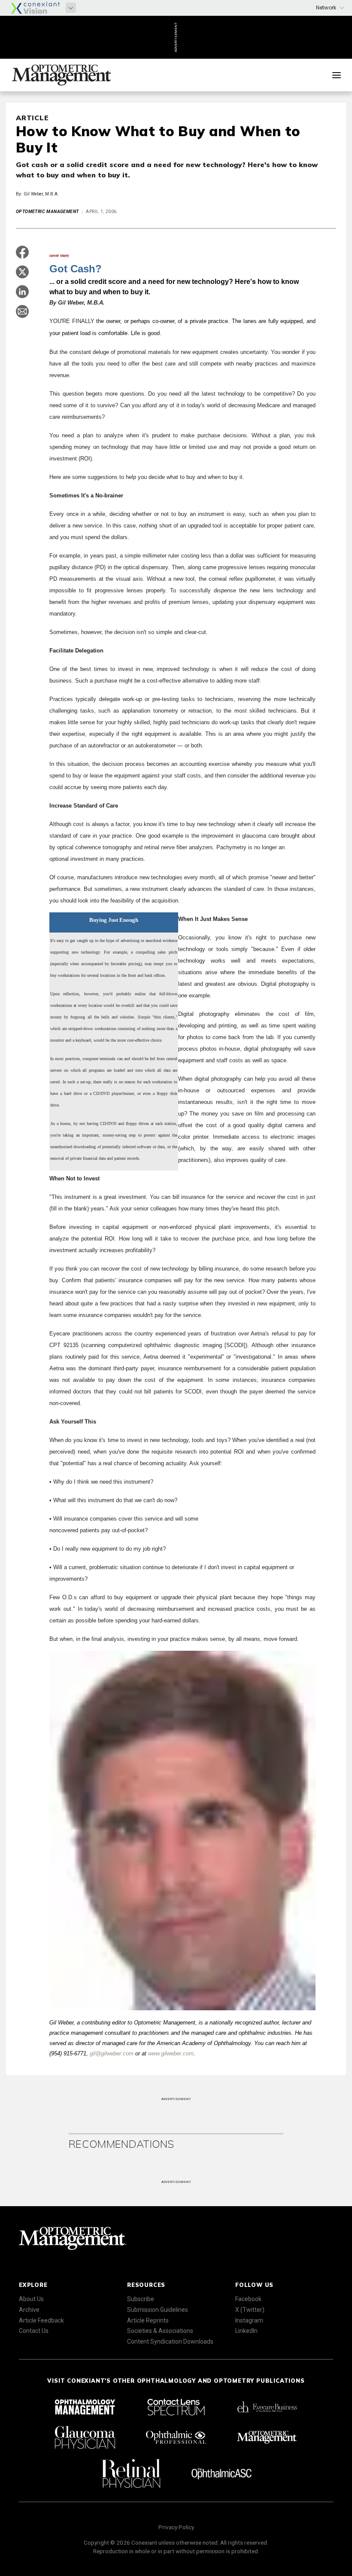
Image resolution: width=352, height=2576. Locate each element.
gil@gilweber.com (112, 2053)
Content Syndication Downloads (170, 2341)
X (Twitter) (250, 2310)
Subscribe (141, 2299)
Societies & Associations (160, 2331)
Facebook (248, 2299)
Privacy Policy (176, 2527)
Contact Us (34, 2331)
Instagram (249, 2320)
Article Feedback (41, 2320)
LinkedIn (246, 2331)
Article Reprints (148, 2320)
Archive (29, 2310)
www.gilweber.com (171, 2053)
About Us (31, 2299)
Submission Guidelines (158, 2310)
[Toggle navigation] (337, 75)
